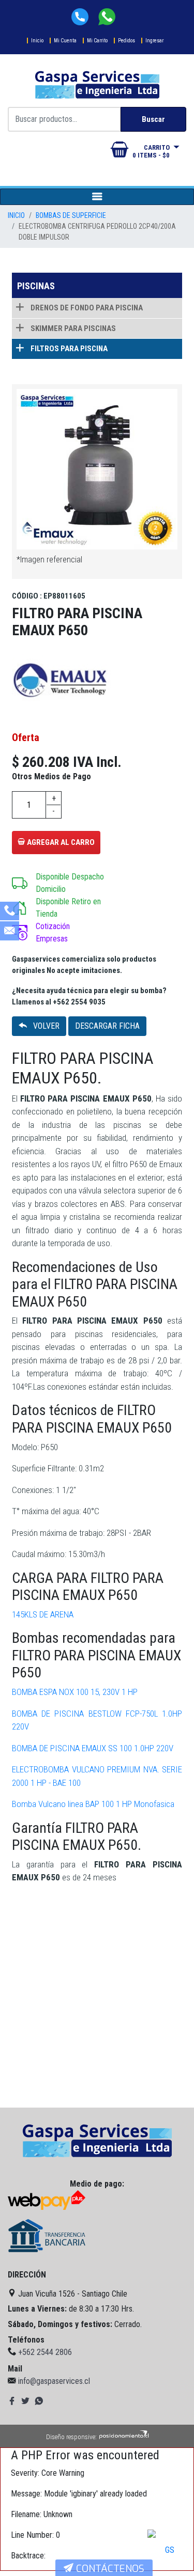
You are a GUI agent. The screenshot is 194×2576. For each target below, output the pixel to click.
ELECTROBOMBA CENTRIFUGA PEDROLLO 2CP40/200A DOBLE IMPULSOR (97, 232)
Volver (45, 1026)
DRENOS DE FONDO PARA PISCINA (86, 308)
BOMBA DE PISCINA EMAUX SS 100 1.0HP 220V (93, 1748)
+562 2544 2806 (45, 2352)
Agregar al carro (60, 842)
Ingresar (154, 41)
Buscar (153, 119)
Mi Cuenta (65, 41)
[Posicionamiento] (124, 2437)
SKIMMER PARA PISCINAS (72, 328)
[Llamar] (10, 912)
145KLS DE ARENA (43, 1614)
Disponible (53, 877)
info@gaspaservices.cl (54, 2381)
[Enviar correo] (10, 932)
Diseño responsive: (71, 2437)
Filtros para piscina (68, 349)
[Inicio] (97, 2141)
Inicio (37, 41)
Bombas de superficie (71, 215)
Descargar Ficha (107, 1026)
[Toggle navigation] (97, 197)
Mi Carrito (97, 41)
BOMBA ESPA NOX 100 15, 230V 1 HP (75, 1692)
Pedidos (126, 41)
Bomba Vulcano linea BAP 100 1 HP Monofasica (93, 1804)
